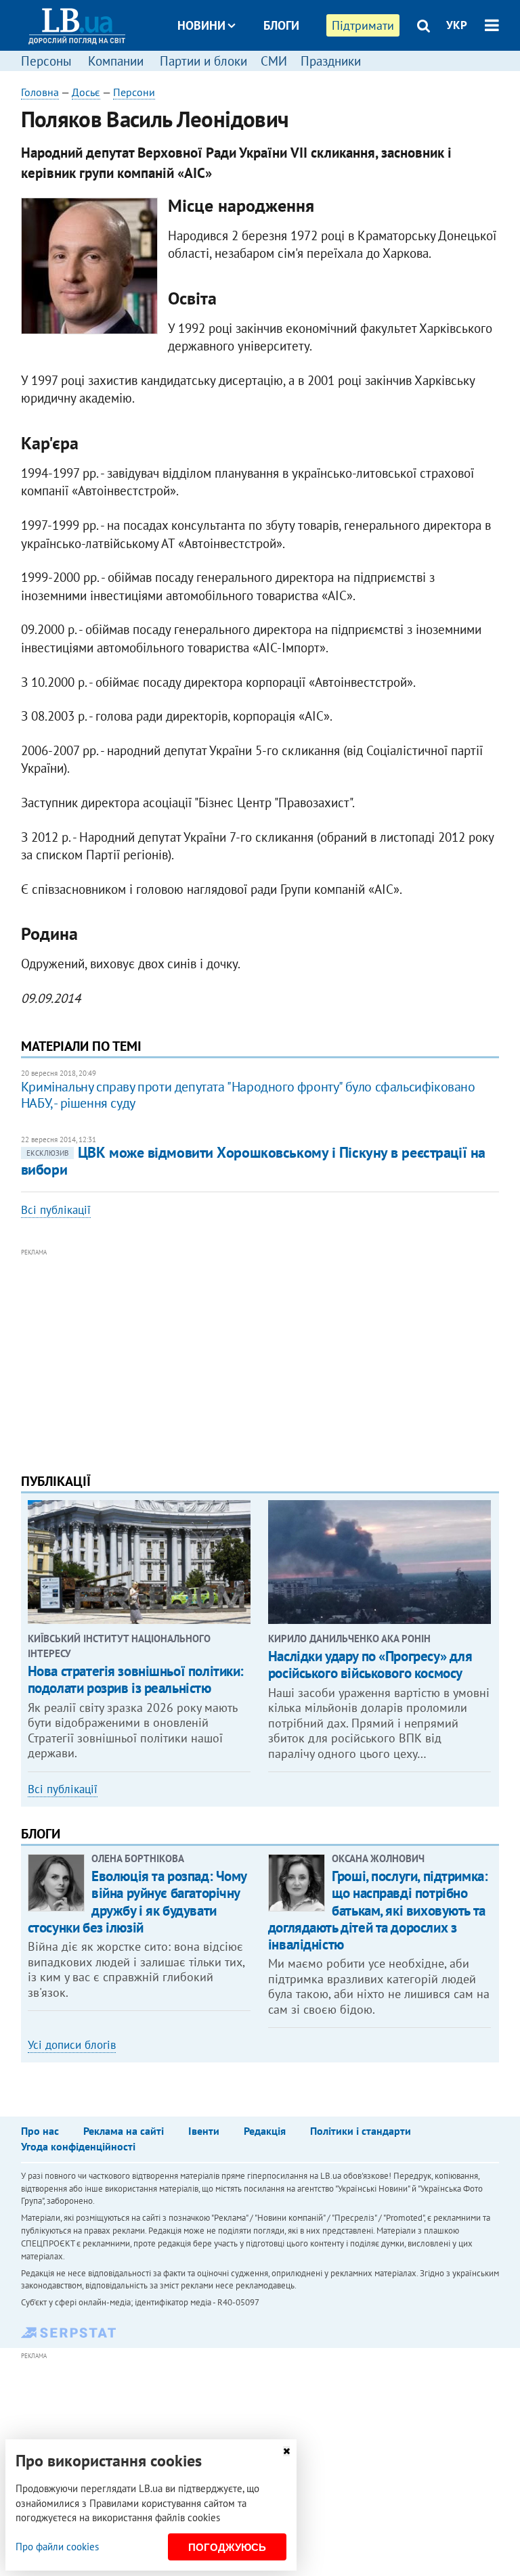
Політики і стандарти (361, 2131)
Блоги (281, 25)
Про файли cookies (57, 2547)
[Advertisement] (260, 1355)
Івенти (204, 2131)
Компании (116, 61)
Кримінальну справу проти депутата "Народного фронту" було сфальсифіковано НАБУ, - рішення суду (248, 1095)
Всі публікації (56, 1210)
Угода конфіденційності (78, 2146)
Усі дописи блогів (72, 2045)
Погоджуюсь (227, 2547)
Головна (40, 92)
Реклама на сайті (124, 2131)
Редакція (265, 2131)
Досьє (272, 76)
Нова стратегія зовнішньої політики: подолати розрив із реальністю (136, 1679)
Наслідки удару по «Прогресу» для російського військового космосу (370, 1665)
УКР (457, 25)
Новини (201, 25)
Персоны (46, 61)
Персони (134, 92)
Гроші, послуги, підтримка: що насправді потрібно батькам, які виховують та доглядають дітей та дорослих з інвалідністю (378, 1910)
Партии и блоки (203, 61)
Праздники (331, 61)
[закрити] (286, 2451)
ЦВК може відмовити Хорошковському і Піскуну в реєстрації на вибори (253, 1161)
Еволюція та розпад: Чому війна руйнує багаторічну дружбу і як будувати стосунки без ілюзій (137, 1902)
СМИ (274, 61)
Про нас (40, 2131)
